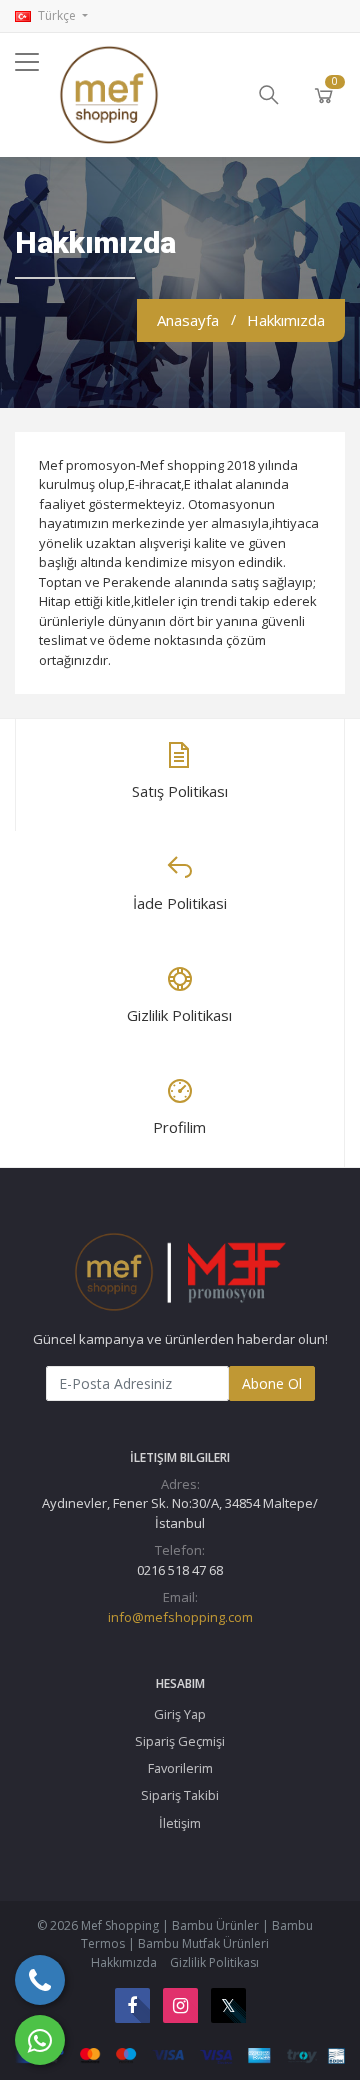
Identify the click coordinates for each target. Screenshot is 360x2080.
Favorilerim (180, 1768)
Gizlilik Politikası (214, 1962)
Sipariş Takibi (180, 1795)
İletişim (180, 1823)
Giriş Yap (180, 1714)
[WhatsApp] (40, 2040)
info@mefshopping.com (180, 1617)
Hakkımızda (124, 1962)
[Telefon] (40, 1980)
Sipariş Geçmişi (180, 1741)
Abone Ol (272, 1383)
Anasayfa (188, 320)
